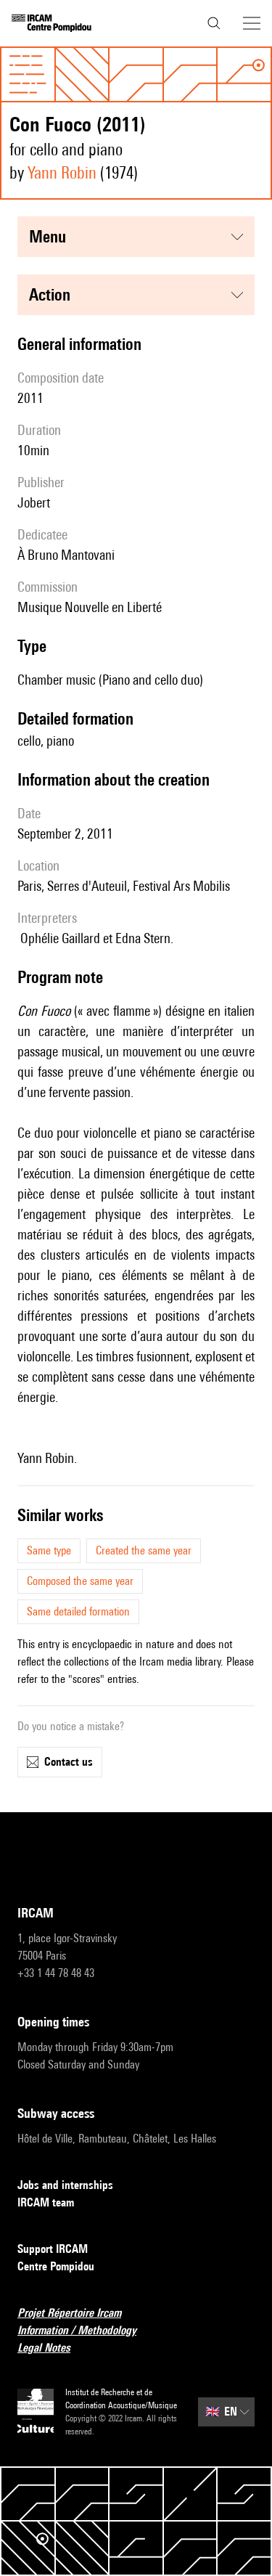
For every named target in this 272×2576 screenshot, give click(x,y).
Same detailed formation (78, 1611)
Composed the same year (80, 1581)
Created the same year (144, 1550)
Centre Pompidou (56, 2266)
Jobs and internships (65, 2185)
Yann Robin (62, 172)
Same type (49, 1550)
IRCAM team (46, 2202)
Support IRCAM (53, 2249)
